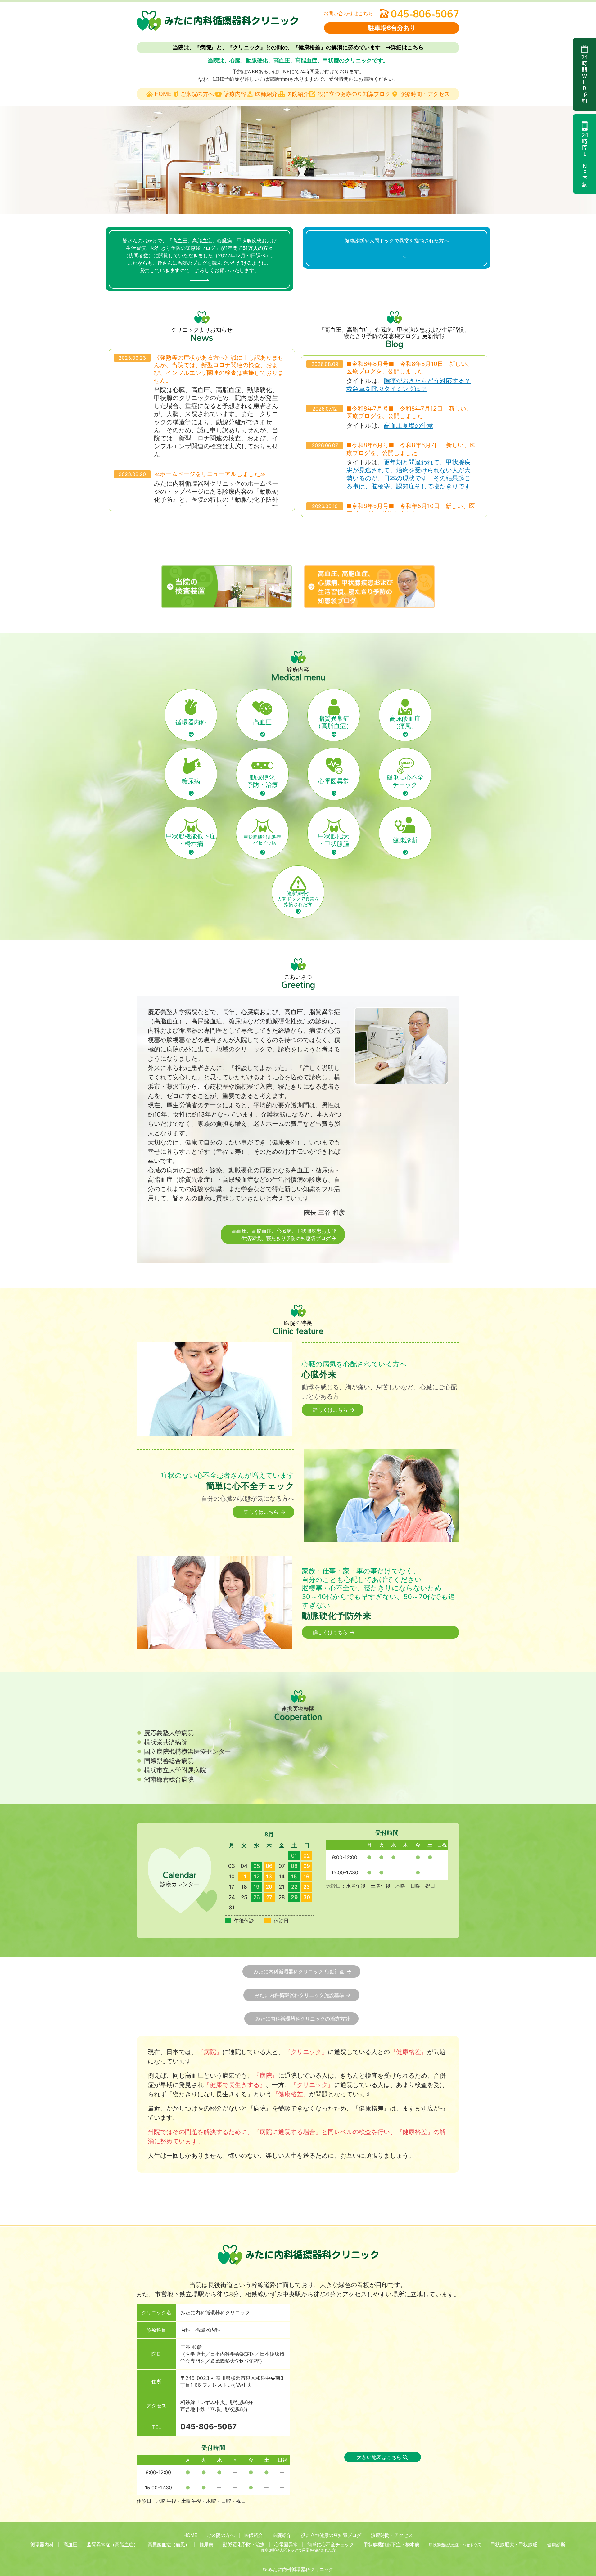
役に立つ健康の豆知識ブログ (354, 94)
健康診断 (405, 840)
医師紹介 (266, 94)
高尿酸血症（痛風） (405, 722)
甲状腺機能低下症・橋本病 (191, 840)
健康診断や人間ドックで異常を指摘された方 (298, 899)
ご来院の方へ (197, 94)
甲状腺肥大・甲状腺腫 (334, 840)
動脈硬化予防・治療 (262, 781)
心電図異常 (334, 781)
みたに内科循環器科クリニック (301, 2569)
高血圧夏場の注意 (409, 425)
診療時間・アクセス (425, 94)
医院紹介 (298, 94)
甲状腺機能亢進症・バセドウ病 (262, 840)
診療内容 (235, 94)
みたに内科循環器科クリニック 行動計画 (300, 1971)
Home (163, 94)
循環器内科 (191, 722)
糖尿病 (191, 781)
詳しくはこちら (331, 1410)
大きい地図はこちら (379, 2457)
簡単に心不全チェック (405, 781)
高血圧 (262, 722)
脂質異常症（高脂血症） (334, 722)
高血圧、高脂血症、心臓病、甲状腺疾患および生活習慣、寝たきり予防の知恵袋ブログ (284, 1234)
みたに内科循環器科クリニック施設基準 (300, 1995)
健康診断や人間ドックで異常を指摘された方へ (397, 241)
